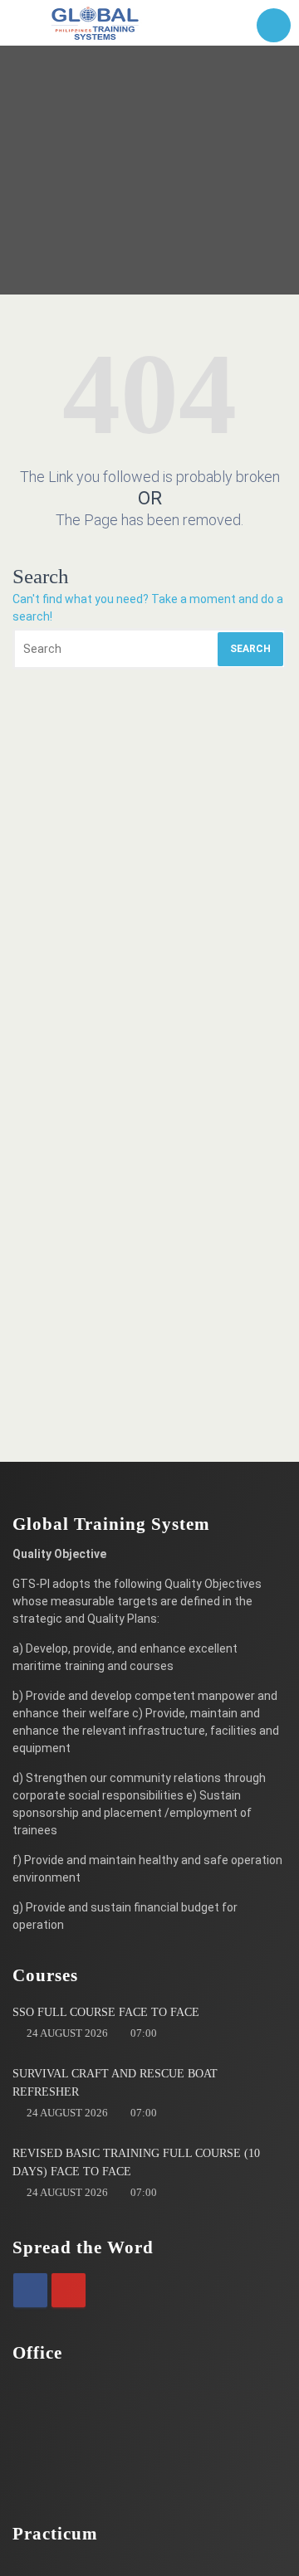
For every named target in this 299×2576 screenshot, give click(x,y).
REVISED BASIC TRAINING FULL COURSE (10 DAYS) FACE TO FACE (136, 2162)
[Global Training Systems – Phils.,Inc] (96, 23)
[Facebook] (30, 2290)
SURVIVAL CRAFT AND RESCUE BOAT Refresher (115, 2083)
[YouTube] (69, 2290)
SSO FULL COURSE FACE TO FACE (106, 2012)
